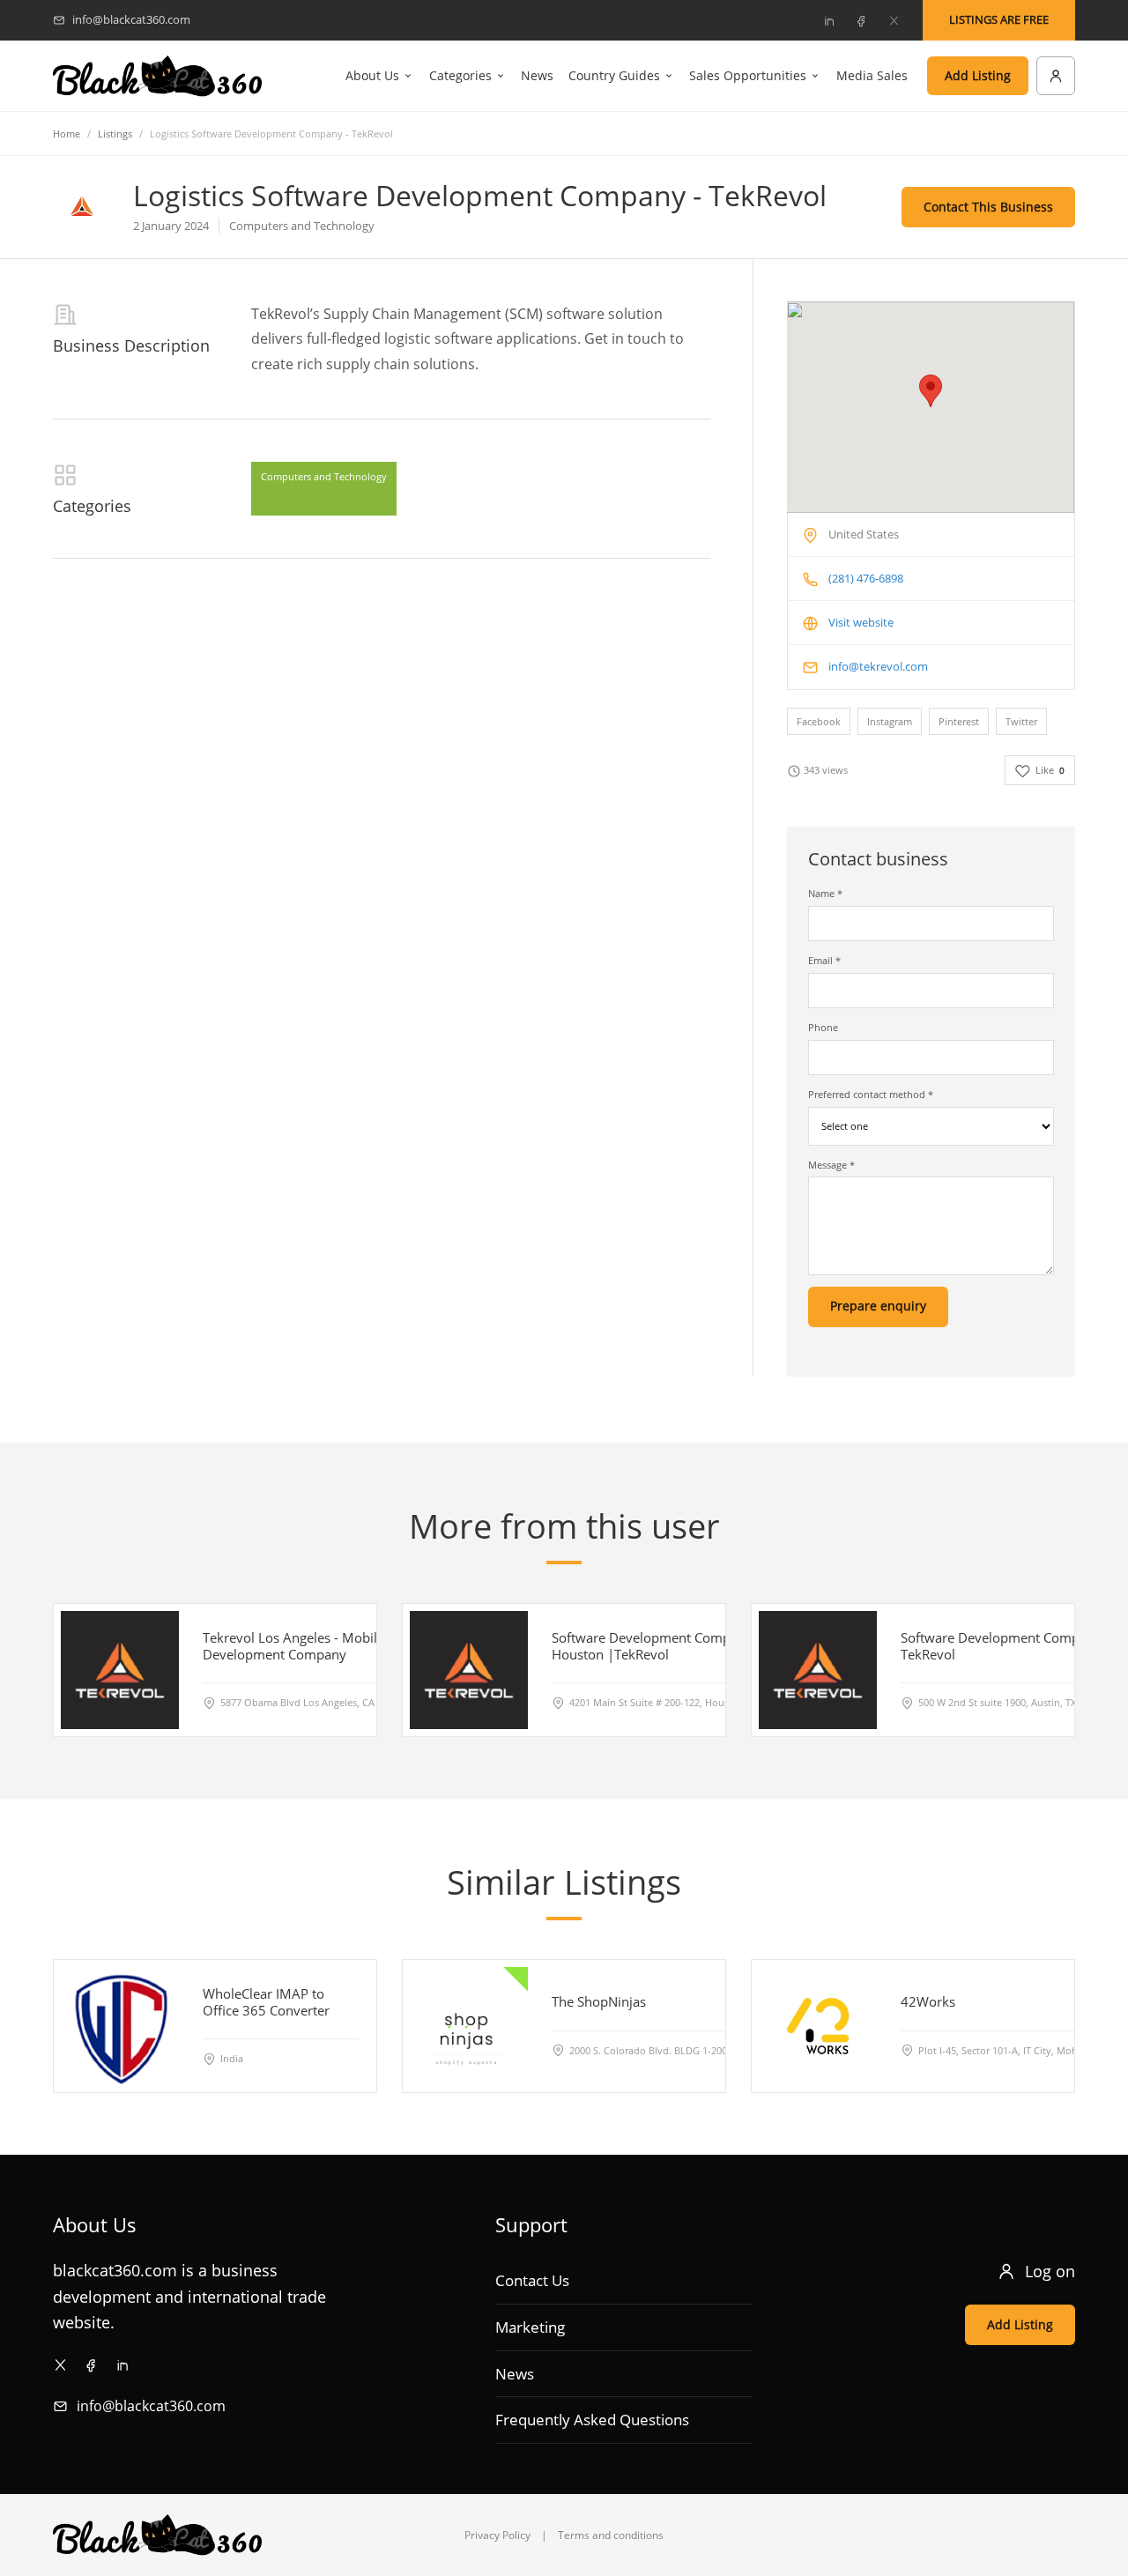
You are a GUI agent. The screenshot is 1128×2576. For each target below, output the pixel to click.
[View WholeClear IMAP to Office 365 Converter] (120, 2026)
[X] (894, 20)
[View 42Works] (818, 2026)
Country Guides (614, 75)
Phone (823, 1027)
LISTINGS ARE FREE (999, 19)
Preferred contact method (871, 1094)
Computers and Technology (324, 476)
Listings (115, 134)
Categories (460, 75)
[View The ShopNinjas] (469, 2026)
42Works (928, 2001)
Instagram (890, 721)
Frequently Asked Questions (592, 2420)
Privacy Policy (497, 2535)
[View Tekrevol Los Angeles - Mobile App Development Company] (120, 1670)
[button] (931, 391)
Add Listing (978, 75)
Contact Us (532, 2280)
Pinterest (959, 721)
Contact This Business (988, 207)
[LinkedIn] (828, 20)
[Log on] (1056, 76)
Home (67, 134)
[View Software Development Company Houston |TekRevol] (469, 1670)
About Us (372, 75)
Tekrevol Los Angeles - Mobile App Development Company (308, 1646)
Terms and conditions (611, 2535)
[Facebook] (861, 20)
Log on (1050, 2271)
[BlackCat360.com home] (157, 76)
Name (825, 893)
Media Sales (872, 75)
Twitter (1021, 721)
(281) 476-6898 (866, 578)
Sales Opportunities (748, 75)
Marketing (530, 2327)
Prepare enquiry (878, 1306)
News (537, 75)
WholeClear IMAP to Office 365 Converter (266, 2002)
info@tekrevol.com (878, 666)
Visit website (861, 622)
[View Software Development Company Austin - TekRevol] (818, 1670)
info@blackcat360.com (151, 2406)
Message (831, 1165)
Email (824, 960)
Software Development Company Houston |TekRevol (652, 1646)
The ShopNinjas (599, 2001)
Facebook (819, 721)
